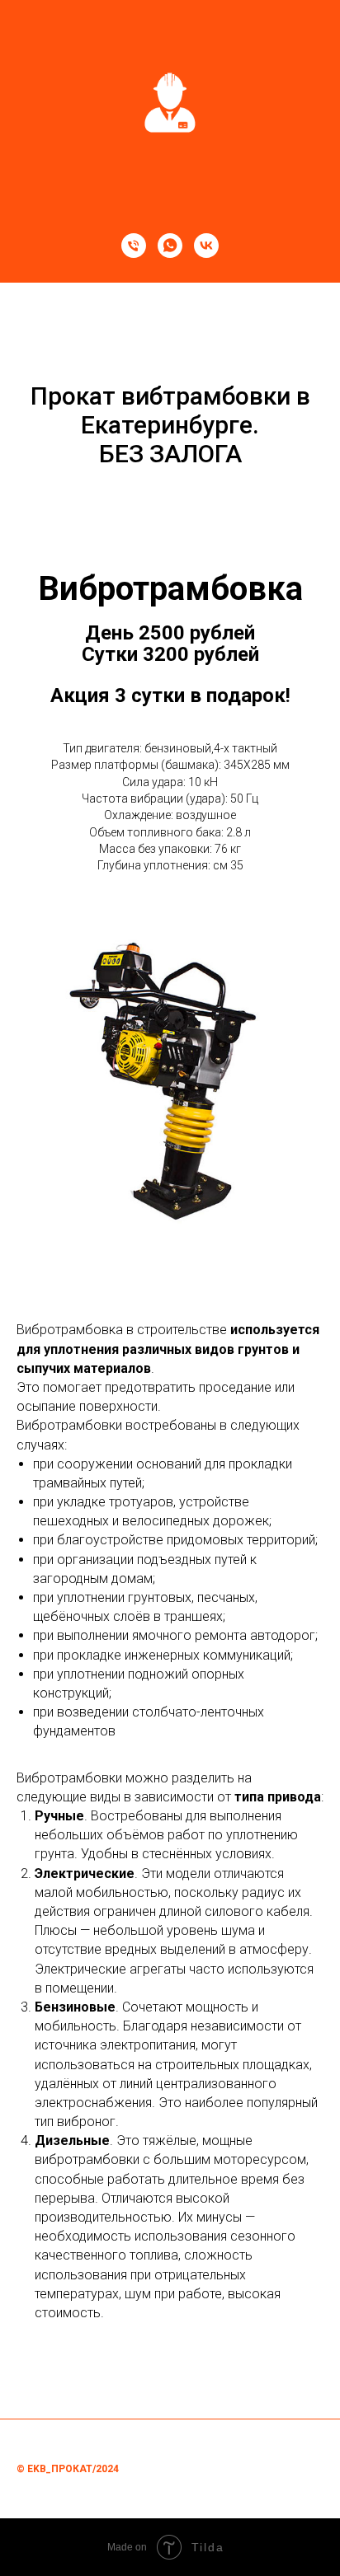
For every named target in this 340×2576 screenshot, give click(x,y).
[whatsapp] (170, 246)
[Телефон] (134, 246)
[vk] (206, 246)
